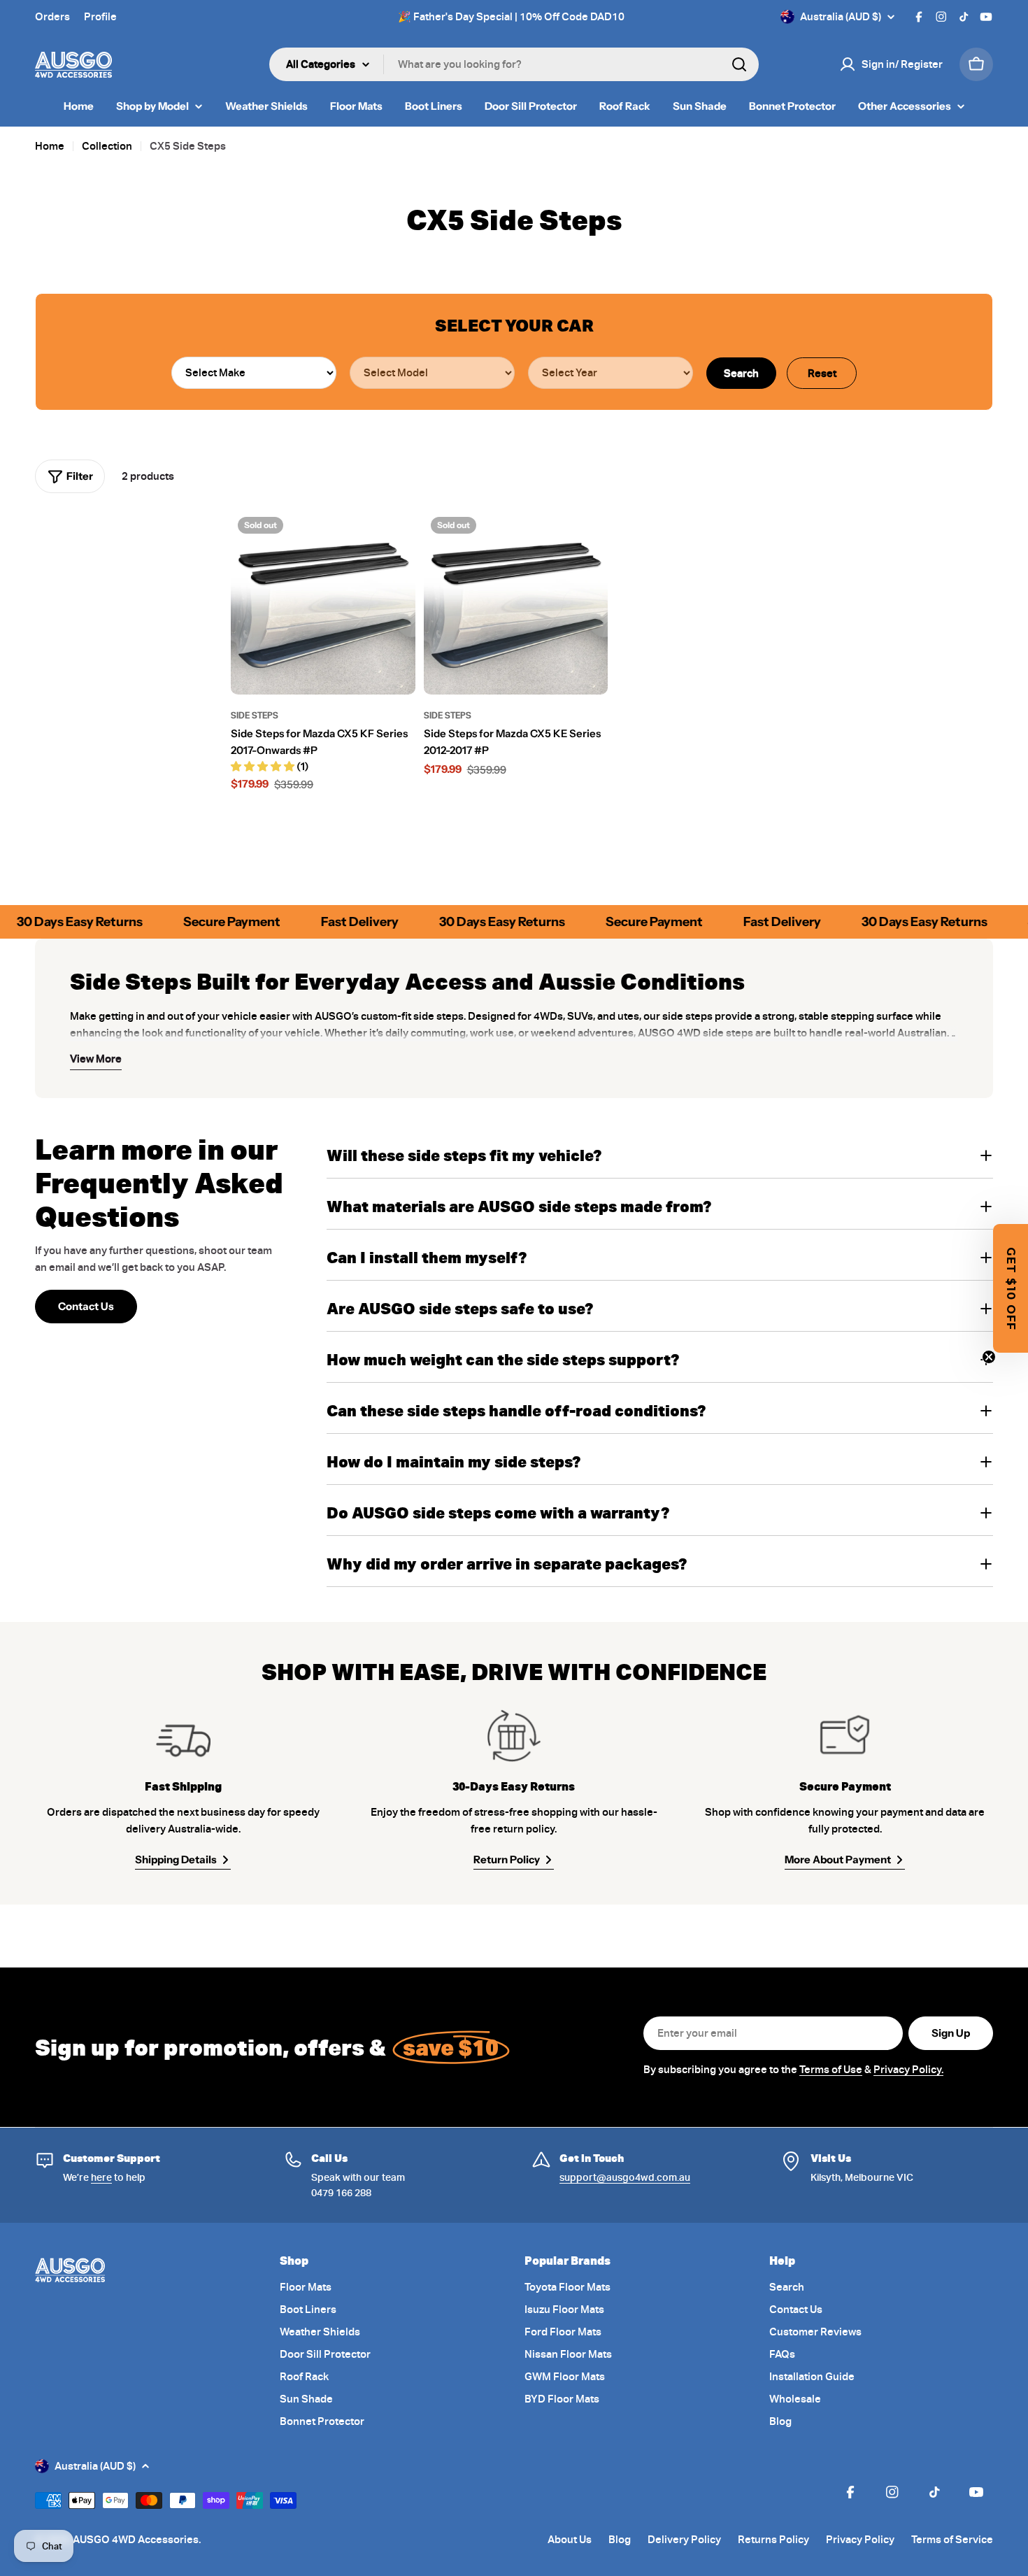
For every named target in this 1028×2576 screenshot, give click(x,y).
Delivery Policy (684, 2540)
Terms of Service (952, 2540)
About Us (570, 2540)
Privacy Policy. (908, 2070)
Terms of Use (831, 2070)
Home (50, 146)
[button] (1011, 1288)
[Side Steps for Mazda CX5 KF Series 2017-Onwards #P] (323, 602)
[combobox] (514, 64)
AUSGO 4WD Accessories (136, 2540)
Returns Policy (773, 2540)
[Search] (739, 64)
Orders (52, 17)
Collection (107, 146)
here (101, 2177)
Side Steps (255, 715)
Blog (620, 2540)
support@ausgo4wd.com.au (625, 2177)
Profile (100, 17)
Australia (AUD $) (841, 17)
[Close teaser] (989, 1357)
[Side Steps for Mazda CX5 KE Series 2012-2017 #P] (516, 602)
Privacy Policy (860, 2540)
